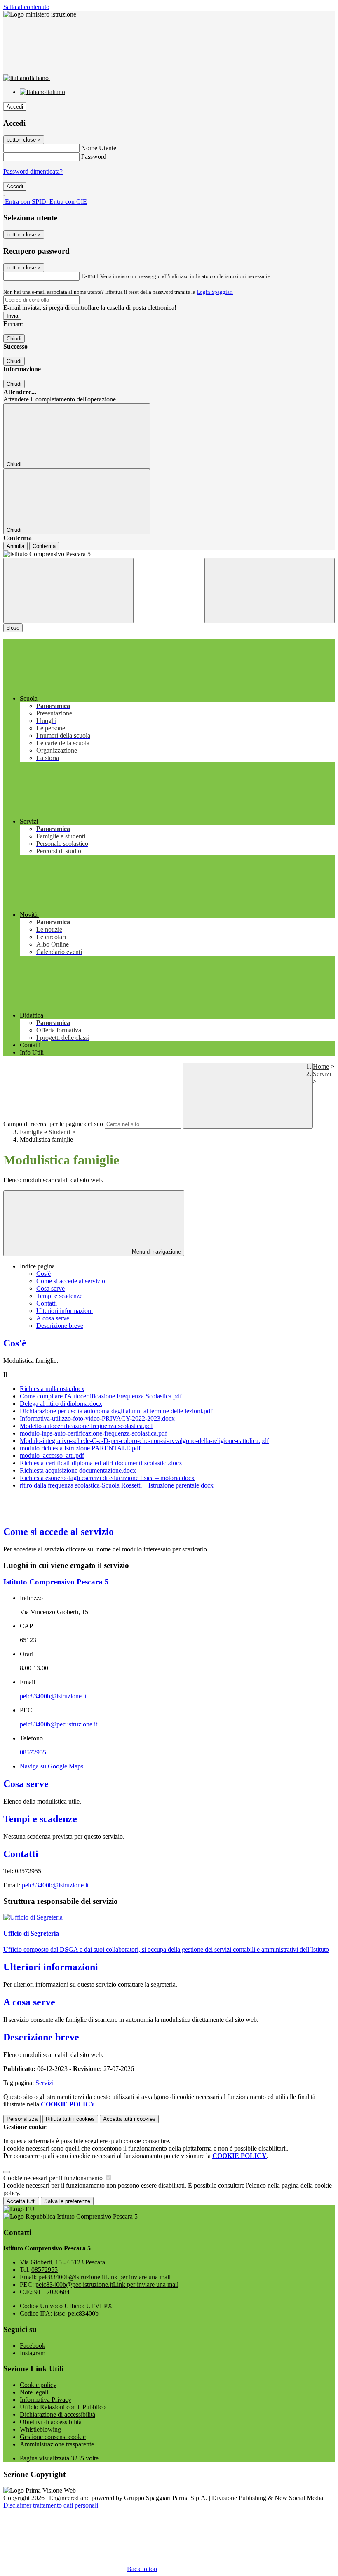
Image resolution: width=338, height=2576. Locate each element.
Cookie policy (38, 2385)
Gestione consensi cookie (53, 2437)
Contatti (47, 1303)
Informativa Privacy (46, 2400)
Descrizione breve (60, 1326)
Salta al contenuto (26, 7)
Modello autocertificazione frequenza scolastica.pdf (86, 1426)
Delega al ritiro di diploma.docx (61, 1404)
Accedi (15, 107)
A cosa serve (53, 1318)
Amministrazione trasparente (57, 2444)
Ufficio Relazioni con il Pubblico (63, 2407)
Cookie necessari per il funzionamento (54, 2178)
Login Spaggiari (215, 292)
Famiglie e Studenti (45, 1132)
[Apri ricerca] (270, 591)
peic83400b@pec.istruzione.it (59, 1724)
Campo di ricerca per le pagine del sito (53, 1124)
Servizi (322, 1074)
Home (321, 1066)
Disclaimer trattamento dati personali (51, 2505)
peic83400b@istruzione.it (53, 1696)
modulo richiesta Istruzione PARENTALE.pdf (80, 1448)
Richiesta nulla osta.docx (52, 1389)
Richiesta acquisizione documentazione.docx (78, 1470)
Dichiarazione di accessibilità (58, 2414)
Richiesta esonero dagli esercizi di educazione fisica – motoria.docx (107, 1478)
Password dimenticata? (33, 171)
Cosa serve (50, 1288)
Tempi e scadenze (59, 1296)
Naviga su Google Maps (52, 1766)
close (13, 628)
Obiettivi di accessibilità (51, 2422)
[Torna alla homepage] (169, 554)
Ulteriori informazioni (65, 1311)
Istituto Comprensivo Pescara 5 (56, 1582)
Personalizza (22, 2119)
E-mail (90, 276)
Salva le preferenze (67, 2201)
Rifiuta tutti (70, 2119)
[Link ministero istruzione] (40, 14)
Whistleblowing (40, 2429)
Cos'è (43, 1274)
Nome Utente (99, 148)
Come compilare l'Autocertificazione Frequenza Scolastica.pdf (101, 1396)
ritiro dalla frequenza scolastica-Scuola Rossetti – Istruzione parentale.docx (117, 1485)
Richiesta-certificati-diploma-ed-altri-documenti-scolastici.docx (101, 1463)
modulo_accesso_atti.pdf (52, 1456)
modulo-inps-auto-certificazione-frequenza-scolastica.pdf (93, 1433)
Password (94, 157)
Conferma (44, 546)
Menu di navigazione (156, 1252)
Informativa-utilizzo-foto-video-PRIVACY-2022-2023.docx (97, 1418)
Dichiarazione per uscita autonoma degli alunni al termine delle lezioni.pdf (116, 1411)
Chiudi (14, 339)
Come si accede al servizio (71, 1281)
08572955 (33, 1752)
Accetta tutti (129, 2119)
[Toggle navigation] (68, 591)
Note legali (34, 2392)
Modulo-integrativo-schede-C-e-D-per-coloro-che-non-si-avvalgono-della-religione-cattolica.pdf (144, 1441)
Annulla (15, 546)
